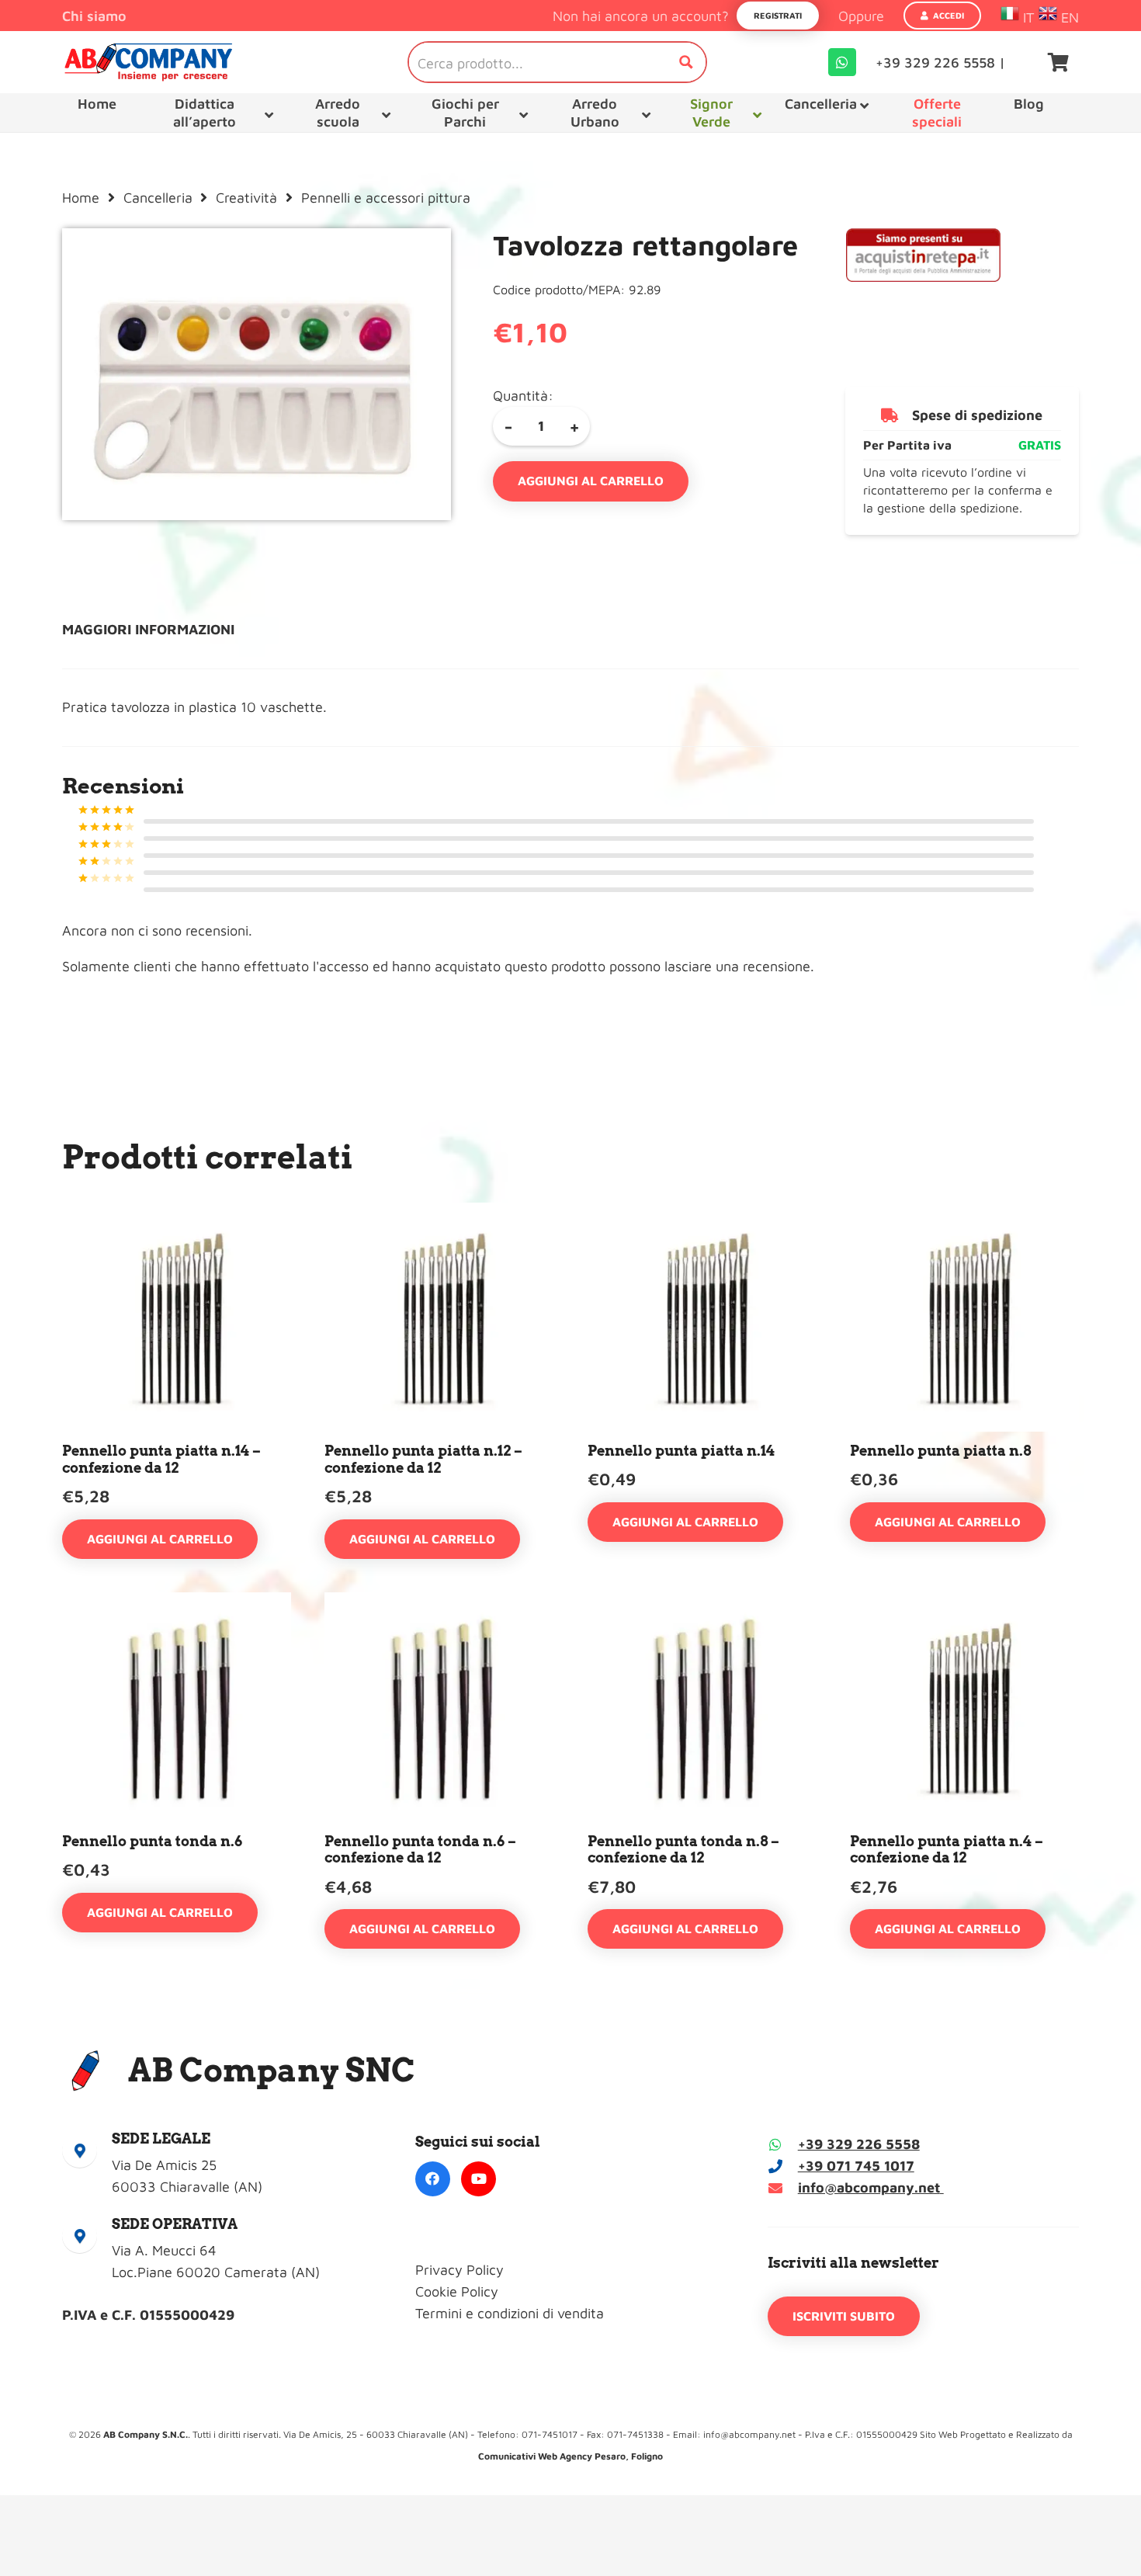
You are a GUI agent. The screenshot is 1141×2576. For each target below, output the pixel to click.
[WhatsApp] (842, 62)
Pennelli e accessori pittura (386, 198)
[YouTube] (479, 2179)
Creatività (246, 198)
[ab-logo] (148, 62)
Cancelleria (158, 198)
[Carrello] (1058, 62)
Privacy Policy (460, 2270)
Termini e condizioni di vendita (510, 2313)
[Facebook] (433, 2179)
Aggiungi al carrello (591, 481)
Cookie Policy (457, 2291)
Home (81, 198)
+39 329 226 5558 (859, 2144)
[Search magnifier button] (686, 62)
